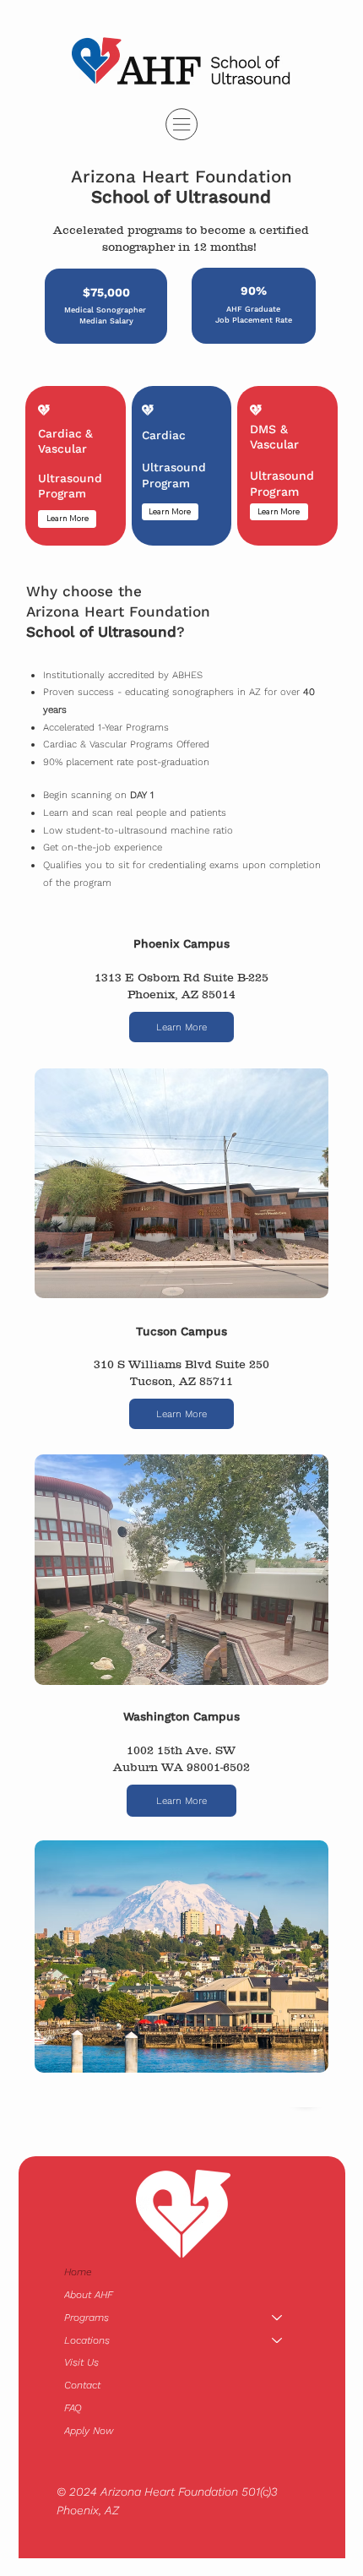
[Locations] (278, 2341)
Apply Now (89, 2431)
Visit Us (81, 2362)
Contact (82, 2385)
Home (78, 2272)
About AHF (89, 2295)
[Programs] (278, 2318)
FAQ (73, 2408)
